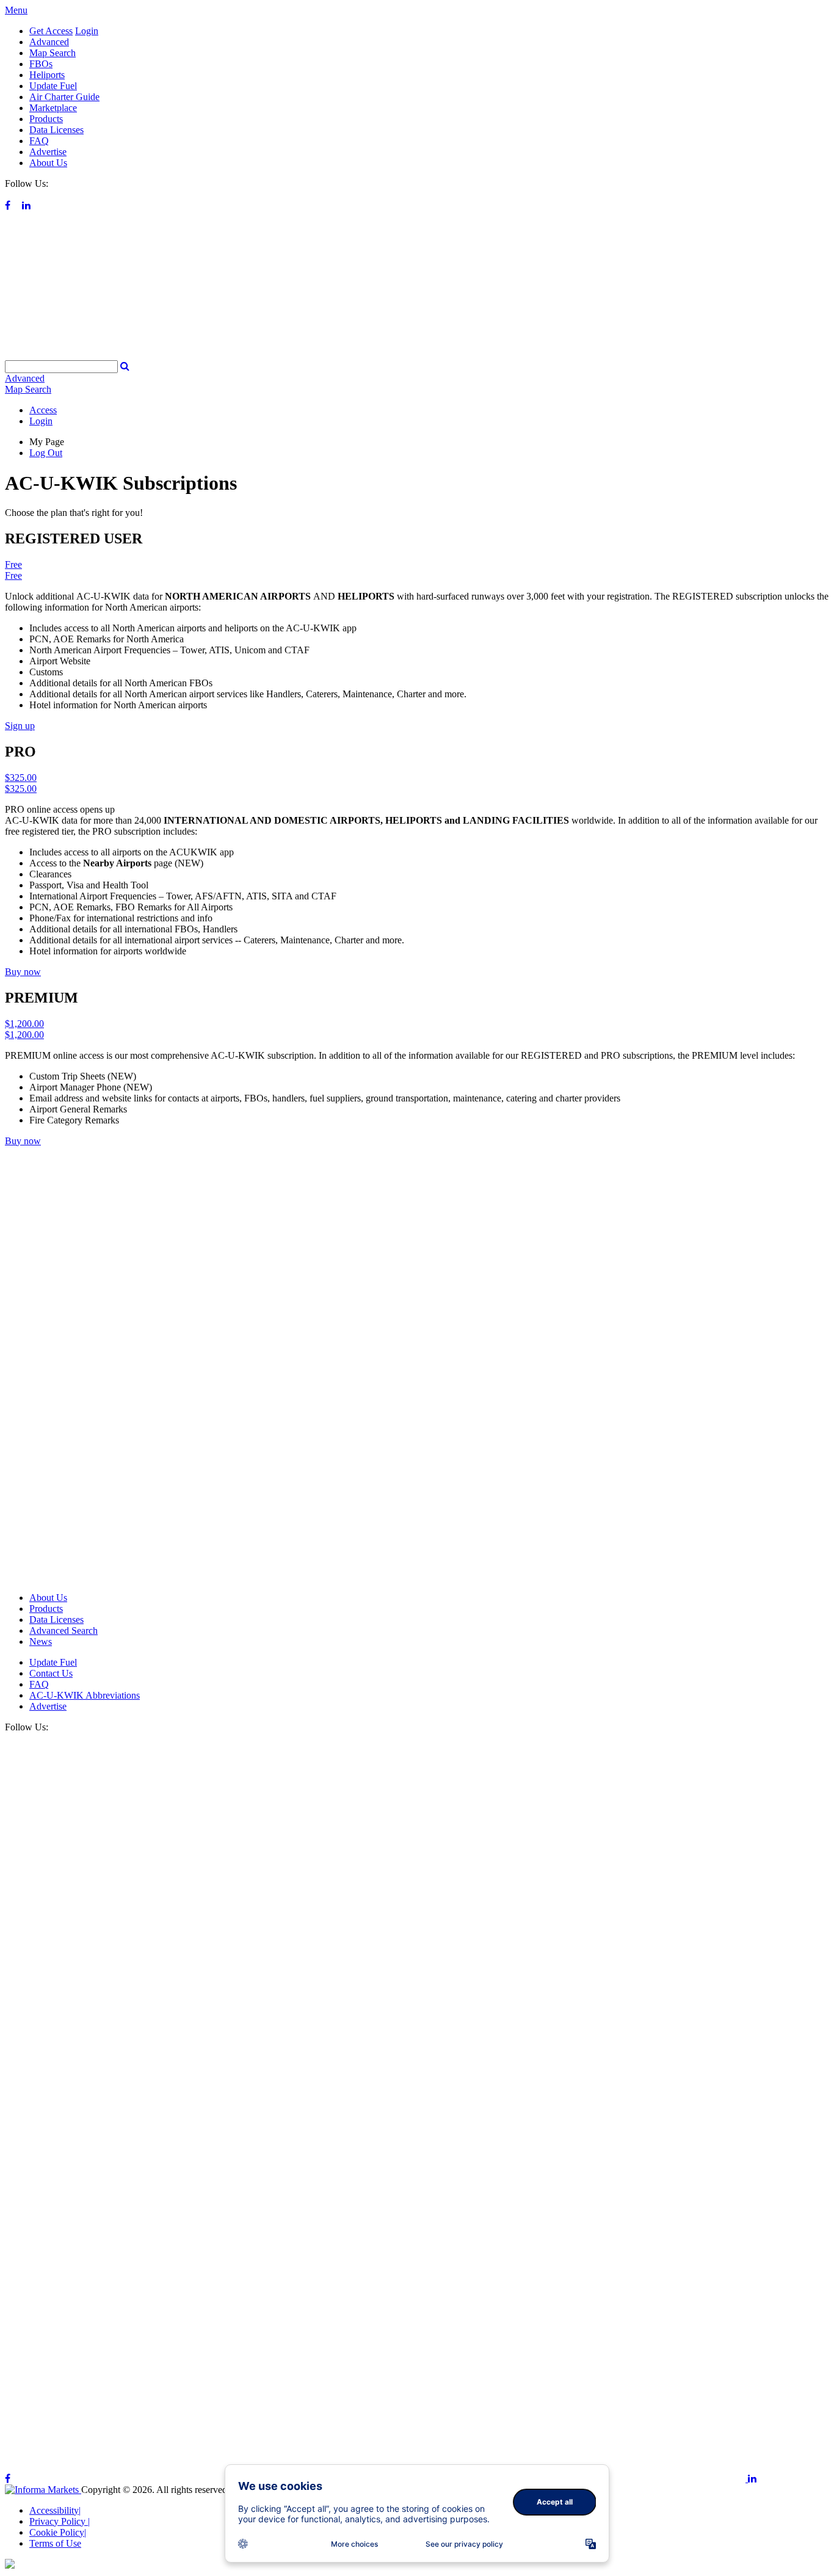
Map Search (53, 53)
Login (87, 31)
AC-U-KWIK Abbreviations (85, 1695)
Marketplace (53, 108)
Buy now (23, 972)
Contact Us (51, 1673)
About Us (48, 163)
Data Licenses (56, 130)
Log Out (46, 453)
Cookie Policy (58, 2532)
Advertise (48, 152)
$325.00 (21, 778)
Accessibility (55, 2510)
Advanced (49, 42)
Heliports (47, 75)
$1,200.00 (24, 1024)
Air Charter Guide (64, 97)
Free (13, 564)
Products (46, 119)
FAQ (39, 141)
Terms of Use (55, 2543)
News (41, 1642)
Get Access (51, 31)
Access (43, 410)
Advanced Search (63, 1631)
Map (28, 389)
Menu (16, 10)
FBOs (41, 64)
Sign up (20, 726)
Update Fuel (53, 86)
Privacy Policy (60, 2521)
